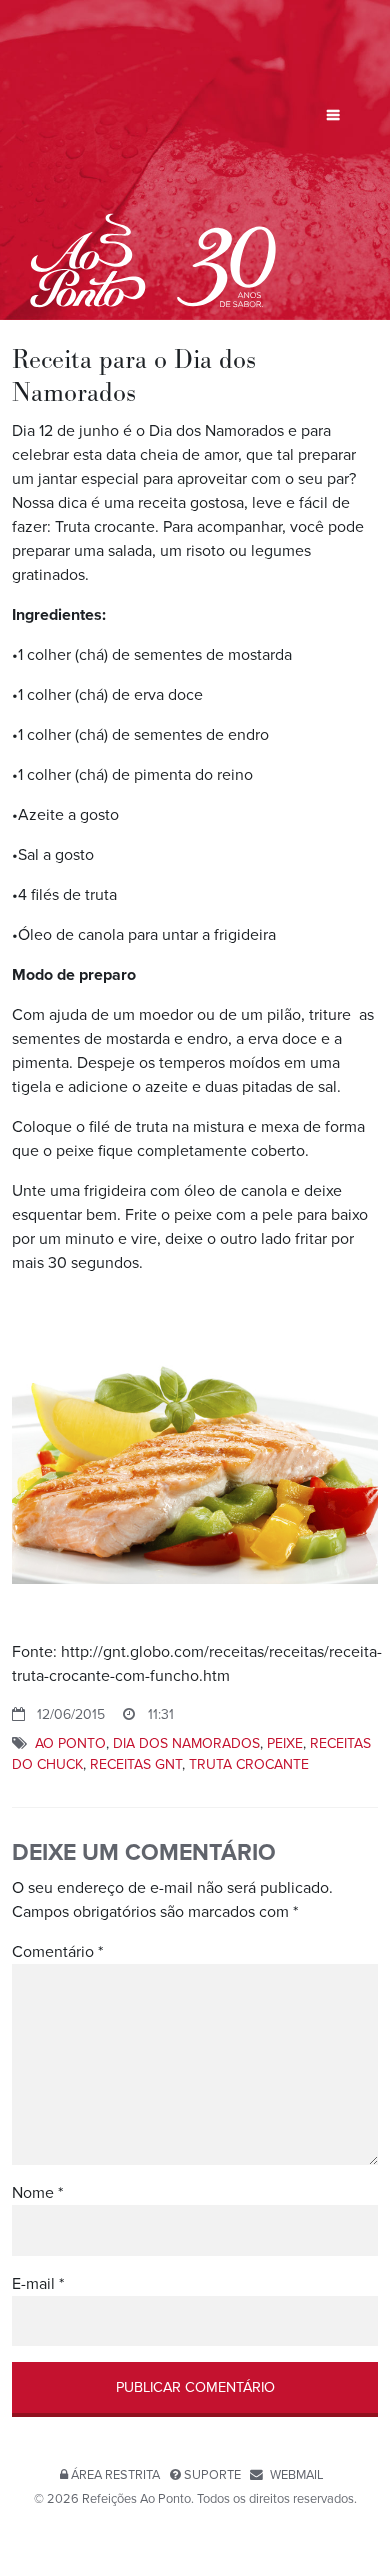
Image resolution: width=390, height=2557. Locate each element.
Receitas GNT (136, 1764)
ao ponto (70, 1743)
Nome (37, 2193)
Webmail (296, 2475)
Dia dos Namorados (186, 1743)
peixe (285, 1743)
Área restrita (115, 2475)
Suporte (212, 2475)
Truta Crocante (249, 1764)
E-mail (38, 2284)
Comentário (57, 1952)
